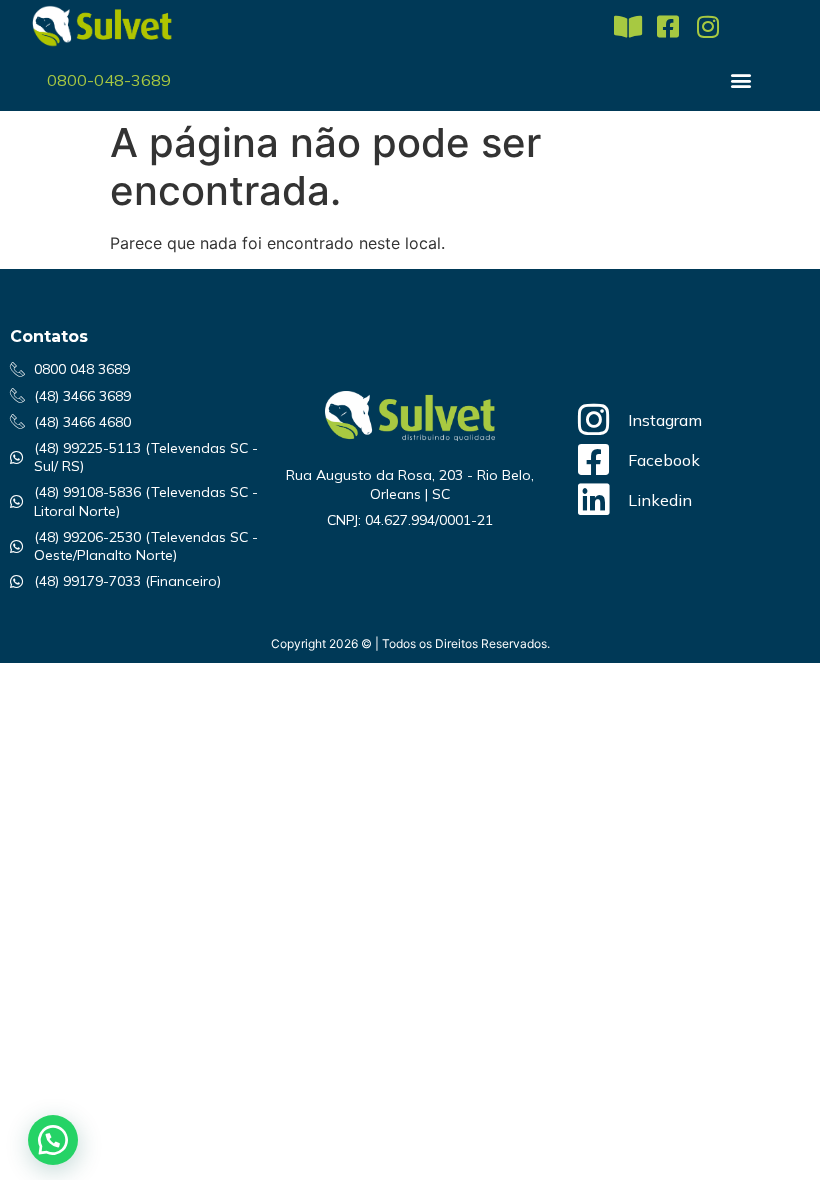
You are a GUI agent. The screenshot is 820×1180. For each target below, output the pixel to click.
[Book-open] (627, 26)
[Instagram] (707, 26)
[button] (740, 79)
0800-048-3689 (109, 80)
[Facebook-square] (667, 26)
